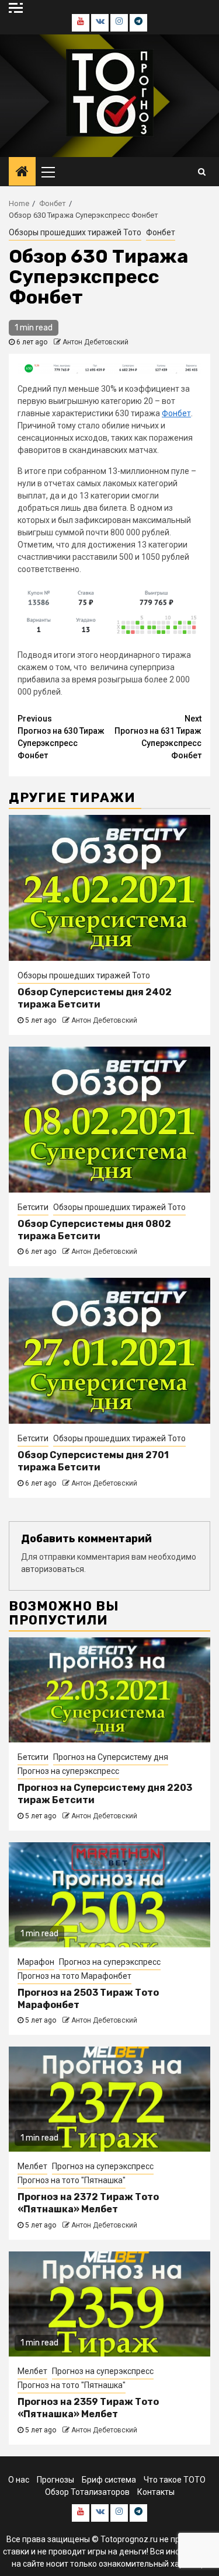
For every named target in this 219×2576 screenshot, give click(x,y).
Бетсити (33, 1207)
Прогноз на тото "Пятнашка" (72, 2180)
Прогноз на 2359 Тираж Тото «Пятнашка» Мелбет (88, 2408)
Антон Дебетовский (95, 342)
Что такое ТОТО (175, 2480)
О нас (19, 2480)
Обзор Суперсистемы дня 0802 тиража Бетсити (94, 1230)
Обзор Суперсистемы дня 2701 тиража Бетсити (93, 1461)
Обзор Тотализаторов (87, 2492)
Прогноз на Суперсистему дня (111, 1757)
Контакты (156, 2492)
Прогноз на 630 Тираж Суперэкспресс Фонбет (61, 737)
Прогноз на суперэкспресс (68, 1771)
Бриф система (109, 2480)
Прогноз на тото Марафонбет (74, 1976)
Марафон (36, 1962)
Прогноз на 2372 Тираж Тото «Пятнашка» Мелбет (88, 2203)
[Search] (202, 172)
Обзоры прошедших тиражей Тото (75, 232)
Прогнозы (55, 2480)
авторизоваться (53, 1569)
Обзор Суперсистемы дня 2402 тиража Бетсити (95, 998)
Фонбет (161, 232)
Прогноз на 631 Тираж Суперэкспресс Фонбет (158, 737)
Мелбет (32, 2166)
